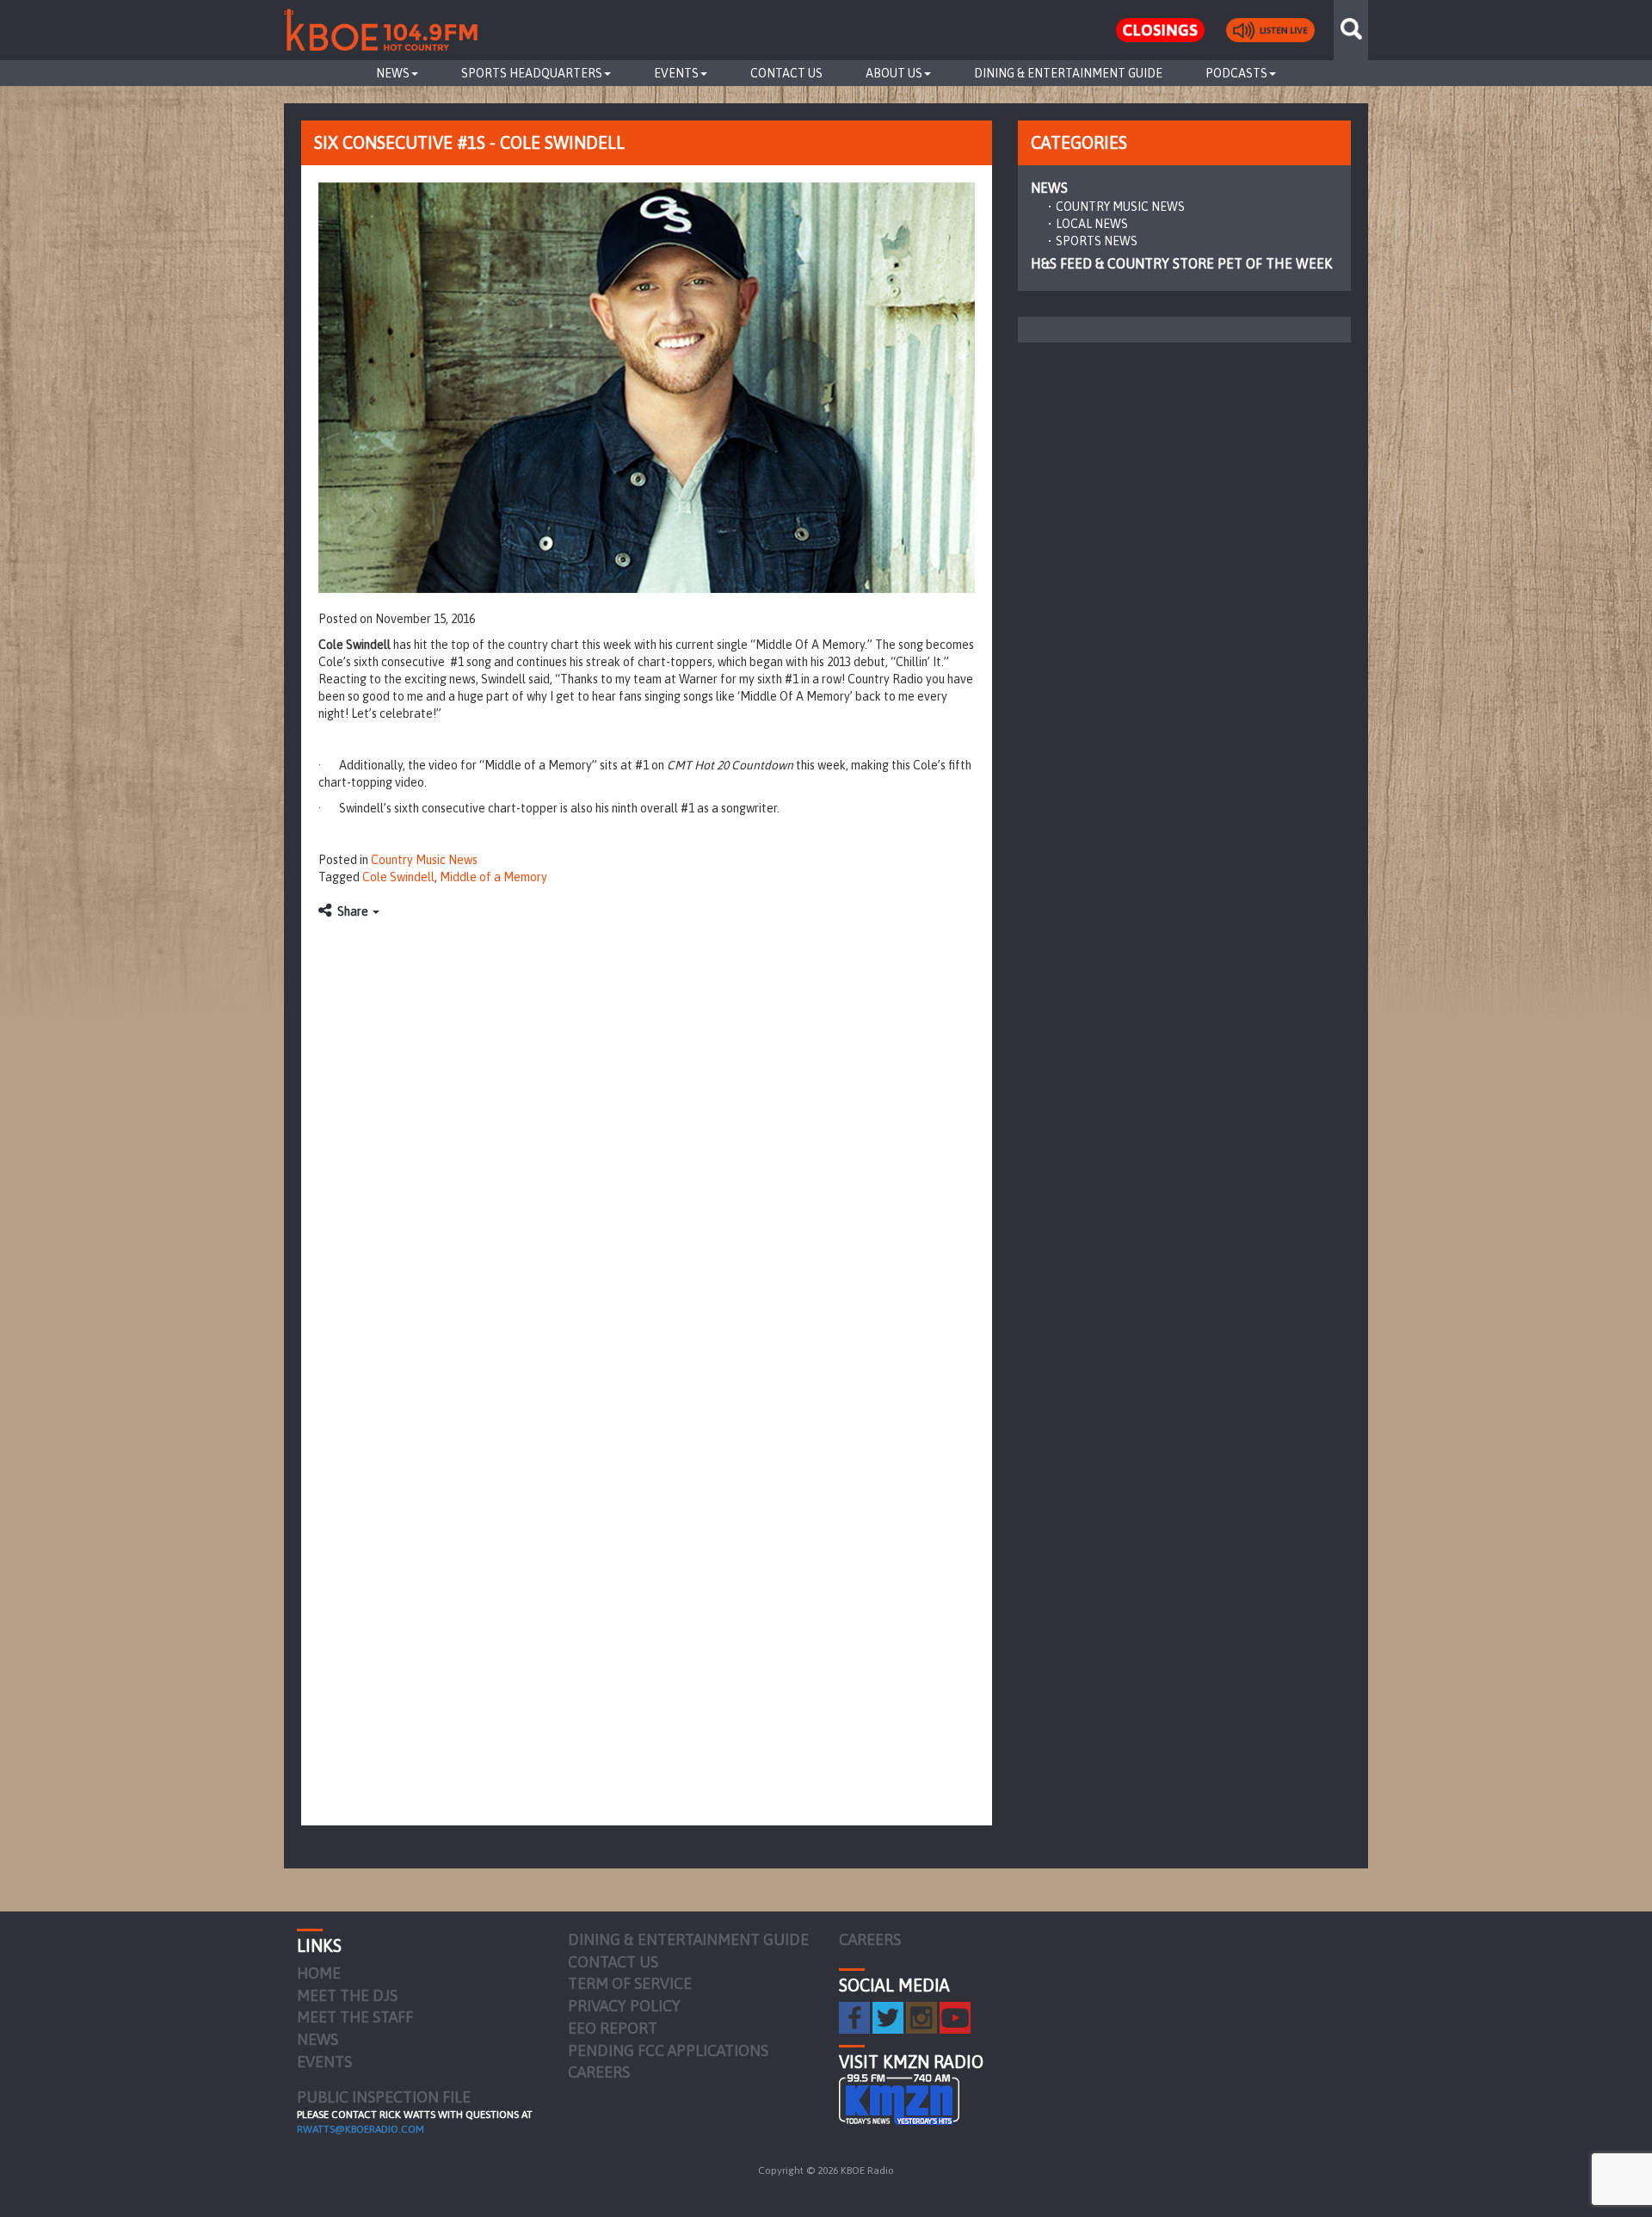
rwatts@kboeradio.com (361, 2129)
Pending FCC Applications (668, 2050)
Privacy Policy (624, 2006)
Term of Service (630, 1983)
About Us (894, 73)
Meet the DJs (347, 1995)
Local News (1092, 224)
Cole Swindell (398, 877)
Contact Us (786, 73)
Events (676, 73)
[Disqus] (647, 1144)
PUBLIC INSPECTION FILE (384, 2097)
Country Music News (424, 860)
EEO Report (613, 2028)
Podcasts (1236, 73)
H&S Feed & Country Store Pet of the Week (1181, 263)
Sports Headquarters (532, 73)
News (393, 73)
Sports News (1097, 241)
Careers (599, 2072)
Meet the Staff (355, 2017)
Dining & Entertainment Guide (1068, 73)
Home (319, 1973)
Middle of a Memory (493, 877)
